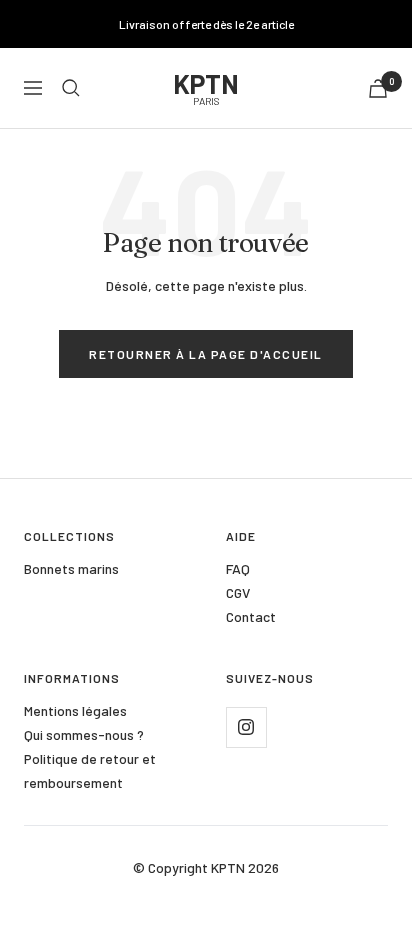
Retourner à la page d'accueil (206, 354)
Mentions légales (75, 710)
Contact (251, 616)
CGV (238, 592)
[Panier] (378, 88)
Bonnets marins (71, 568)
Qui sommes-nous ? (84, 734)
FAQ (238, 568)
